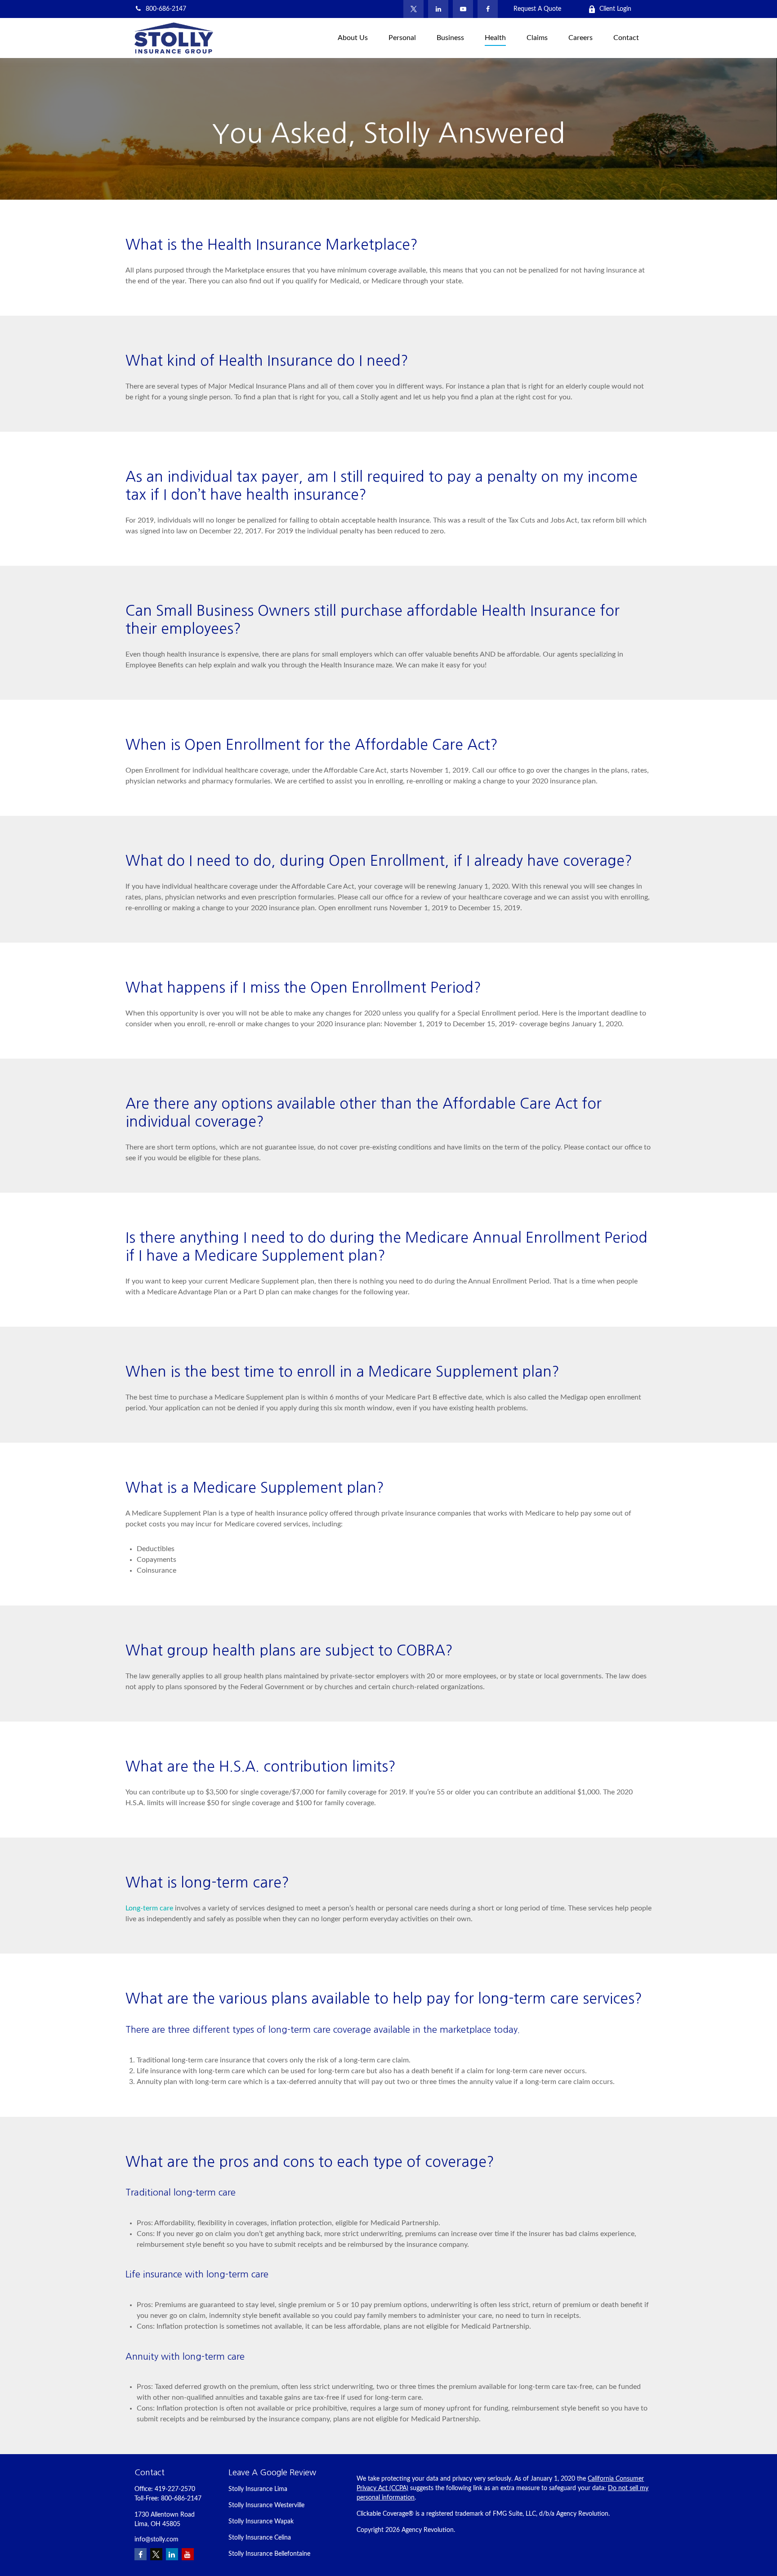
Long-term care (149, 1908)
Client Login (615, 9)
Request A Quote (537, 9)
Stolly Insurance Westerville (266, 2505)
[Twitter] (413, 9)
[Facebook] (488, 9)
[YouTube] (463, 9)
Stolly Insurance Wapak (261, 2522)
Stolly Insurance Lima (258, 2489)
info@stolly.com (156, 2540)
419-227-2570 (175, 2489)
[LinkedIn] (438, 9)
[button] (353, 38)
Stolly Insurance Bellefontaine (269, 2554)
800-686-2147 (166, 9)
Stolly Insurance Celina (260, 2538)
